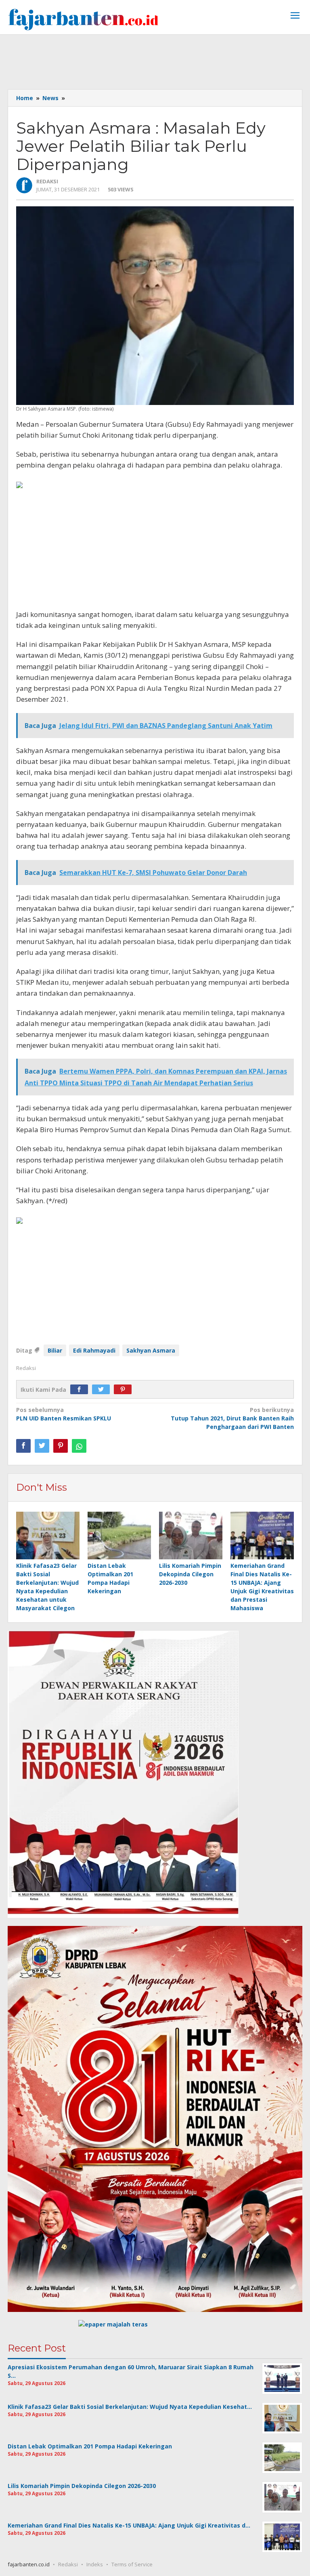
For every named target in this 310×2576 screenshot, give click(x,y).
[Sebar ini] (23, 1446)
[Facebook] (81, 1390)
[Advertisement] (155, 61)
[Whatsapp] (79, 1446)
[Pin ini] (61, 1446)
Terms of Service (132, 2564)
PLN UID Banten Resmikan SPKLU (64, 1414)
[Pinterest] (125, 1390)
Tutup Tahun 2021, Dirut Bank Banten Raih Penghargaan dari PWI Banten (232, 1418)
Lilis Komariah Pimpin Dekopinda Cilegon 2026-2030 (190, 1574)
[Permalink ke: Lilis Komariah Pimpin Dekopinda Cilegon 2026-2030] (191, 1536)
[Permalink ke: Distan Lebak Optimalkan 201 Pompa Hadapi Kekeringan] (119, 1536)
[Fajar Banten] (83, 19)
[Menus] (295, 16)
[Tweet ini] (42, 1446)
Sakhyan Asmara (151, 1350)
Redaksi (68, 2564)
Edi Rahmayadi (94, 1350)
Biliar (55, 1350)
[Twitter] (103, 1390)
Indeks (95, 2564)
